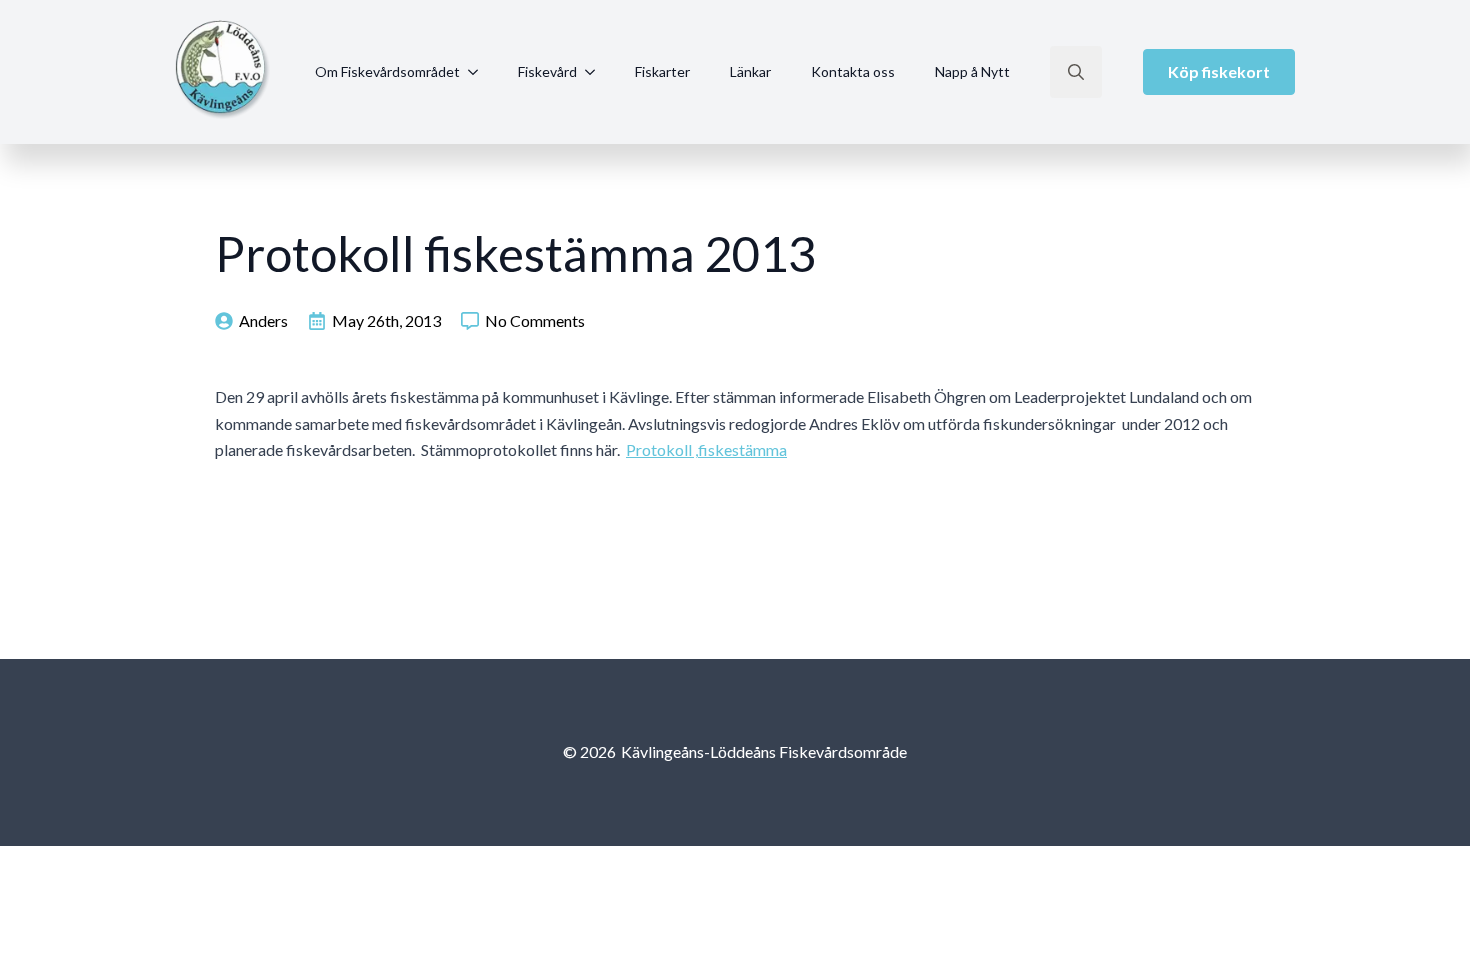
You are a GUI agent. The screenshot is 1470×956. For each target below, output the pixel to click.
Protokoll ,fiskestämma (706, 449)
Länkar (750, 71)
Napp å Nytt (972, 71)
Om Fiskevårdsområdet (387, 71)
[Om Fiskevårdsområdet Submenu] (479, 72)
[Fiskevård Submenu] (596, 72)
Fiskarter (662, 71)
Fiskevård (547, 71)
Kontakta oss (853, 71)
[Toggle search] (1076, 72)
